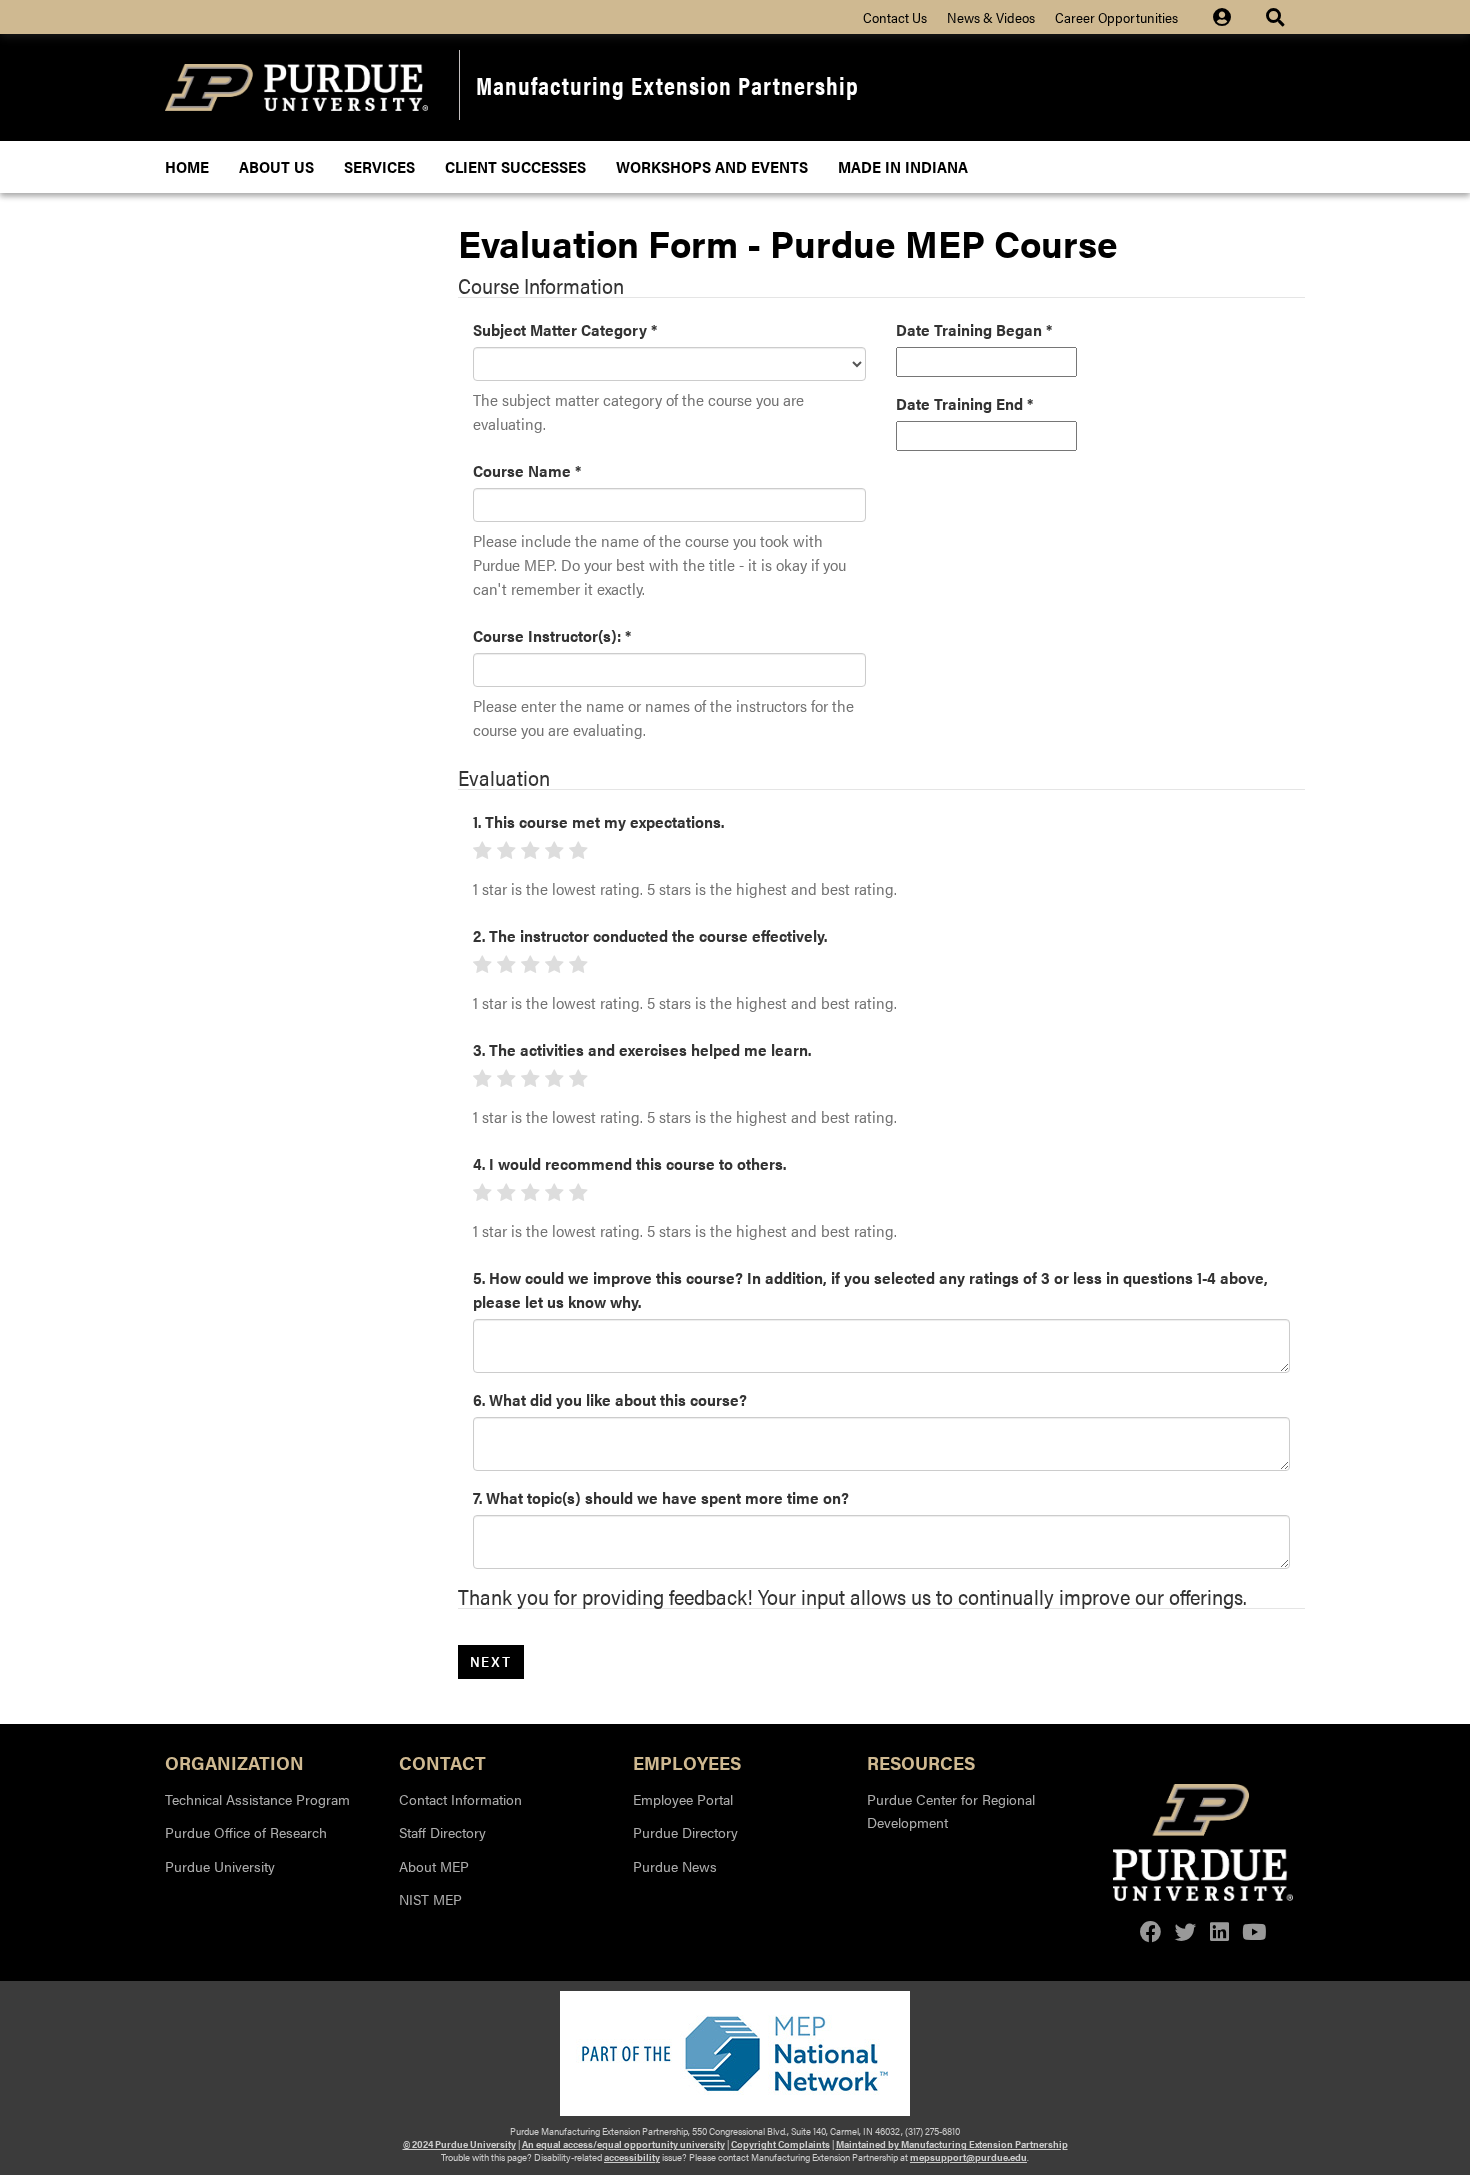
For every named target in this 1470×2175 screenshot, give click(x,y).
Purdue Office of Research (246, 1832)
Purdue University (220, 1866)
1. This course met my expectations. (598, 821)
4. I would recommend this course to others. (629, 1163)
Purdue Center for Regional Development (951, 1811)
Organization (234, 1761)
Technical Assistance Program (257, 1799)
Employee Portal (683, 1799)
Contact (442, 1761)
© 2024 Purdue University (459, 2144)
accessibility (632, 2157)
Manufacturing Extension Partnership (667, 84)
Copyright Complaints (780, 2144)
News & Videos (991, 17)
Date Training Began (974, 329)
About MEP (434, 1866)
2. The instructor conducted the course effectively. (650, 935)
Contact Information (460, 1799)
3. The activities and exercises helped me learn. (642, 1049)
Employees (687, 1761)
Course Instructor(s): (552, 635)
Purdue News (675, 1866)
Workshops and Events (712, 166)
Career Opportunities (1116, 17)
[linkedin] (1219, 1931)
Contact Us (895, 17)
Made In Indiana (903, 166)
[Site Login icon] (1232, 17)
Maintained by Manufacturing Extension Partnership (952, 2144)
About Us (276, 166)
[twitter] (1186, 1931)
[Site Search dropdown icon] (1277, 17)
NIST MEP (430, 1899)
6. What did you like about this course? (610, 1399)
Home (187, 166)
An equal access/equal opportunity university (623, 2144)
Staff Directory (442, 1832)
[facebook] (1151, 1931)
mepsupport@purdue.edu (968, 2157)
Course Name (527, 470)
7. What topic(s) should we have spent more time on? (661, 1497)
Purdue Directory (685, 1832)
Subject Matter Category (565, 329)
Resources (921, 1761)
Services (379, 166)
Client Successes (515, 166)
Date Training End (964, 403)
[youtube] (1254, 1931)
